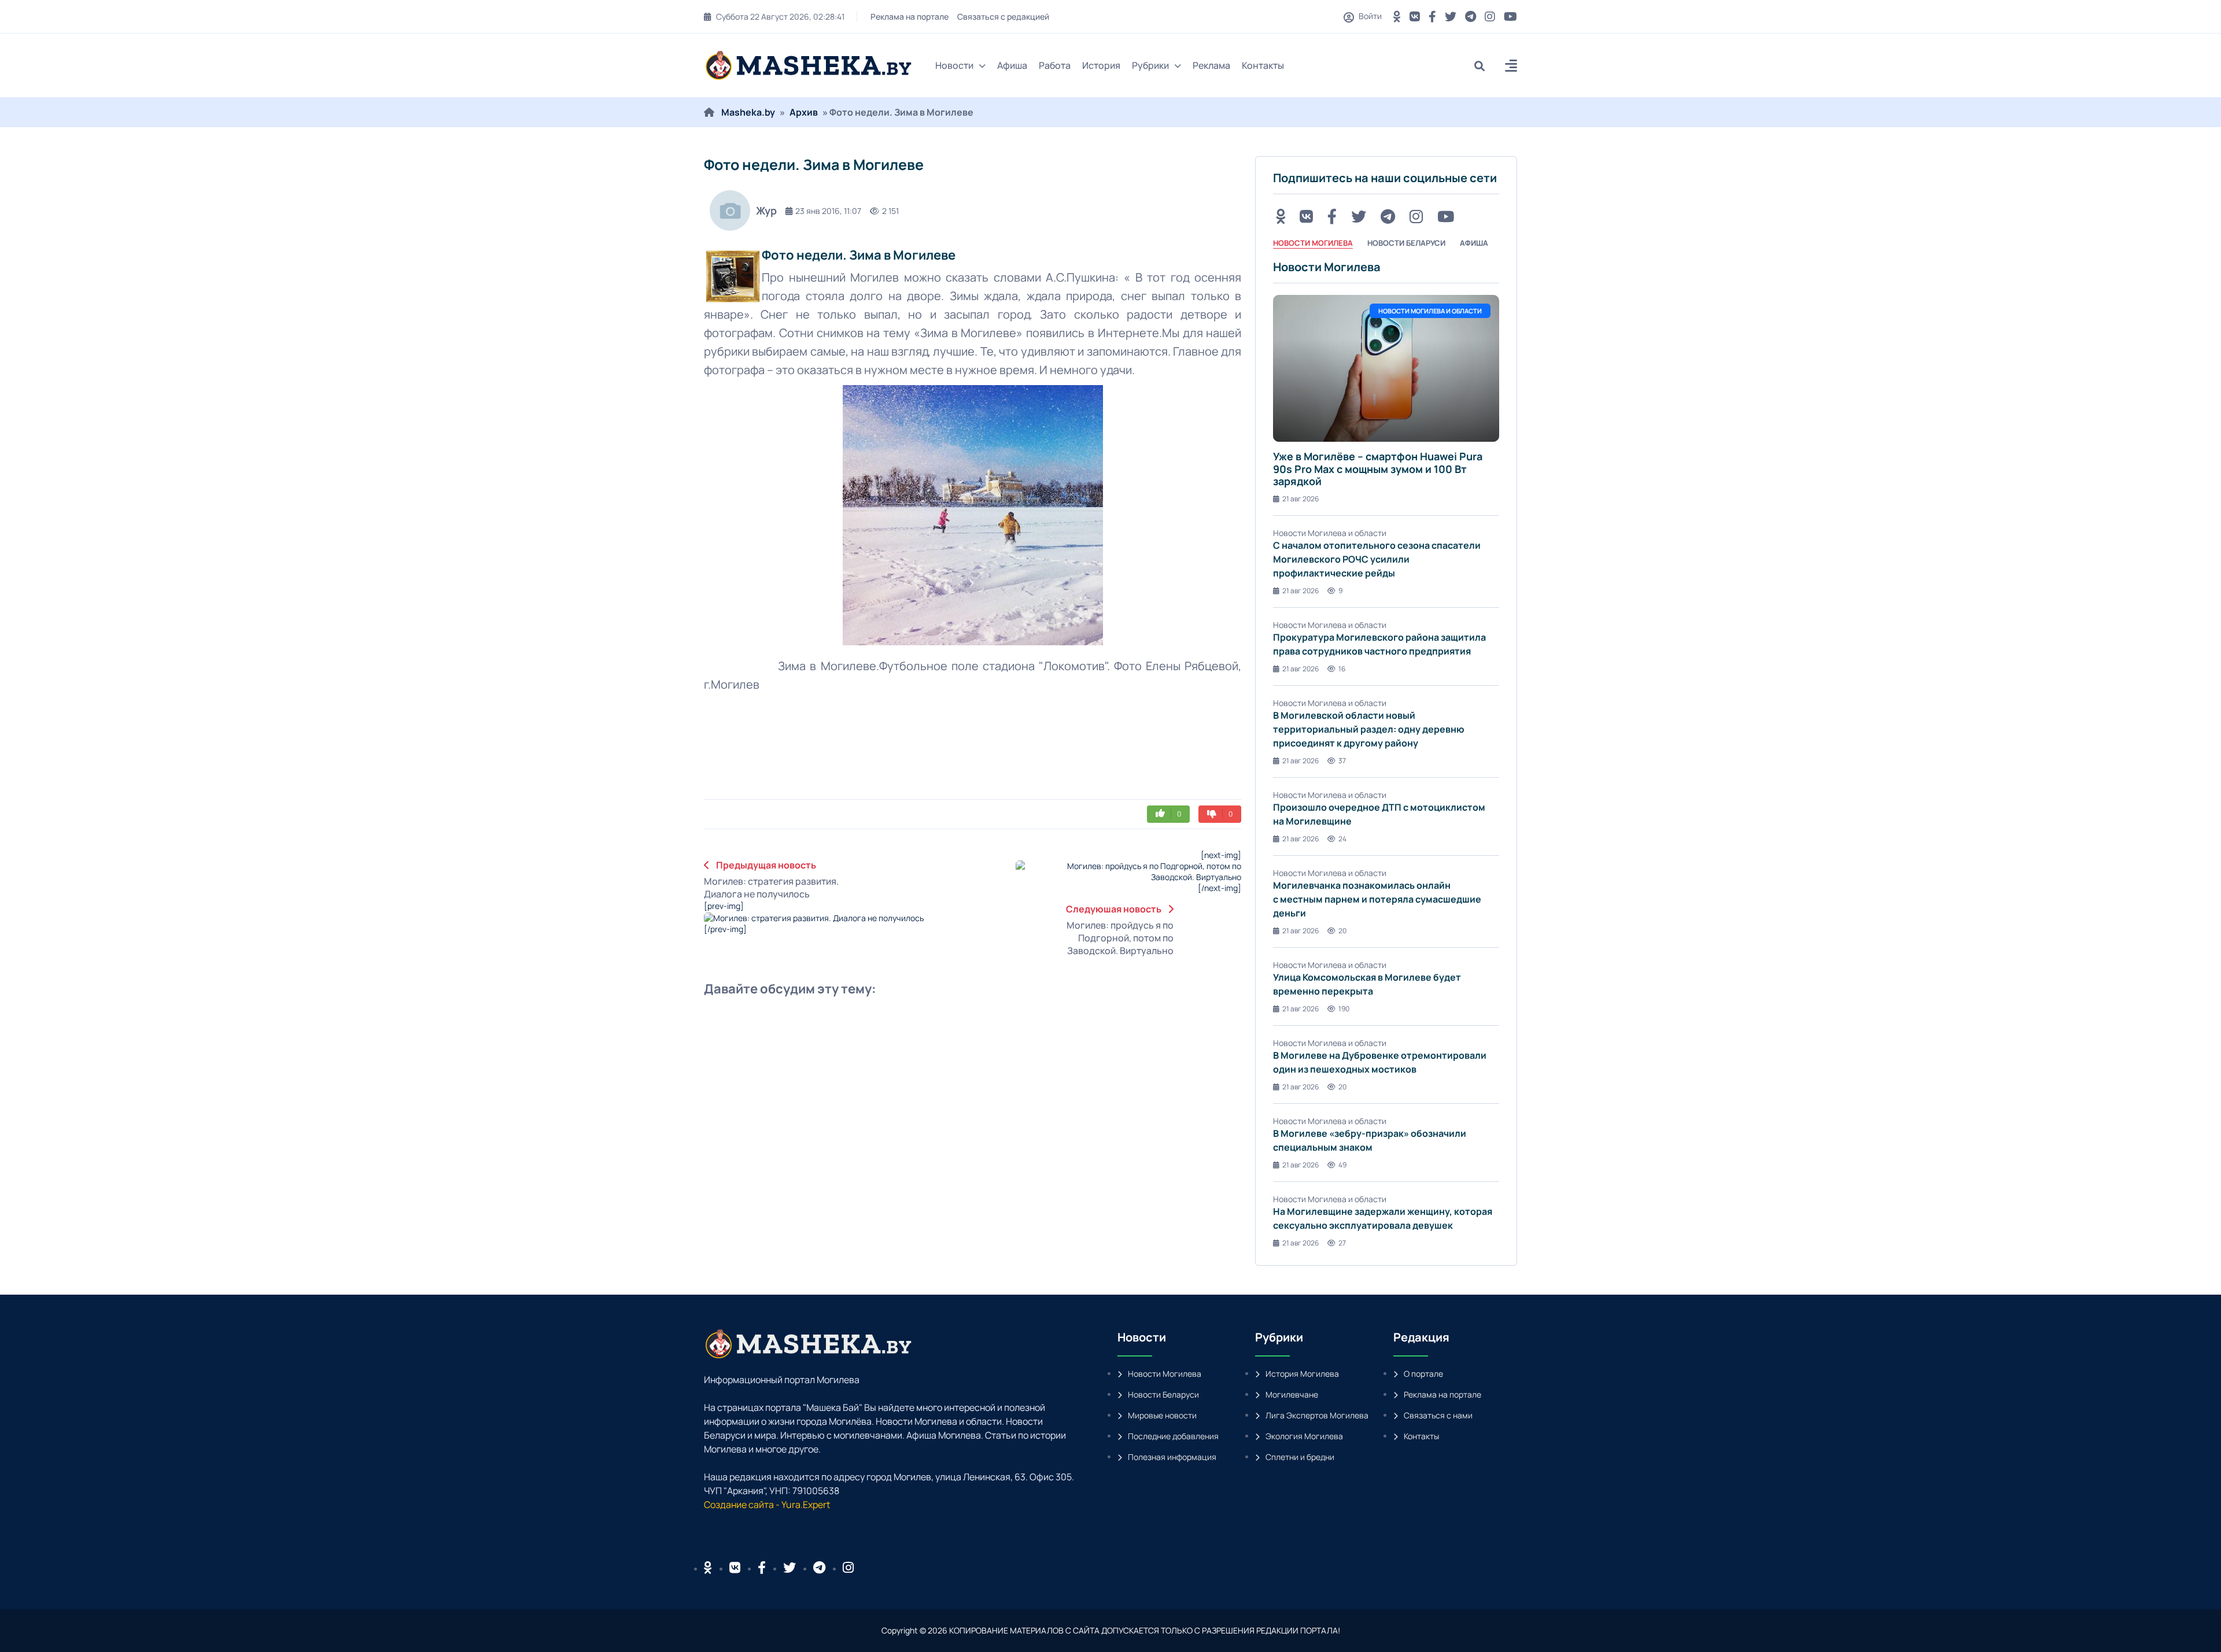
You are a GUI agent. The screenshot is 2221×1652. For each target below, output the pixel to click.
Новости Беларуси (1163, 1394)
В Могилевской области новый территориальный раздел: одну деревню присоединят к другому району (1369, 729)
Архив (804, 112)
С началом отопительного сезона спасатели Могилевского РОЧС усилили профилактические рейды (1377, 559)
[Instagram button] (1490, 16)
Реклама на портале (911, 16)
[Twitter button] (1451, 16)
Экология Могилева (1304, 1436)
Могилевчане (1292, 1394)
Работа (1055, 65)
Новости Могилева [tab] (1313, 243)
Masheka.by (748, 112)
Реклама (1211, 65)
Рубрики (1150, 65)
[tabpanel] (1386, 754)
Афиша (1012, 65)
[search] (1484, 66)
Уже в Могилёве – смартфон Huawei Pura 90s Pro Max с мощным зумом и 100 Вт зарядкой (1378, 469)
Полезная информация (1172, 1457)
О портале (1423, 1374)
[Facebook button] (762, 1568)
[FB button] (1432, 16)
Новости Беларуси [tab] (1406, 243)
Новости (954, 65)
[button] (1511, 67)
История (1101, 65)
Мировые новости (1162, 1415)
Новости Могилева (1165, 1374)
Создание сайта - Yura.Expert (767, 1505)
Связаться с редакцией (1004, 16)
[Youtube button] (1510, 16)
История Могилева (1302, 1374)
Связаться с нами (1438, 1415)
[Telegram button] (1471, 16)
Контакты (1263, 65)
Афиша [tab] (1474, 243)
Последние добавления (1173, 1436)
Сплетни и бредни (1300, 1457)
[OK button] (1397, 16)
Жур (766, 210)
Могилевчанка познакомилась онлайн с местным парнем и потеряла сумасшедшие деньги (1377, 899)
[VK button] (1415, 16)
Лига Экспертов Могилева (1317, 1415)
